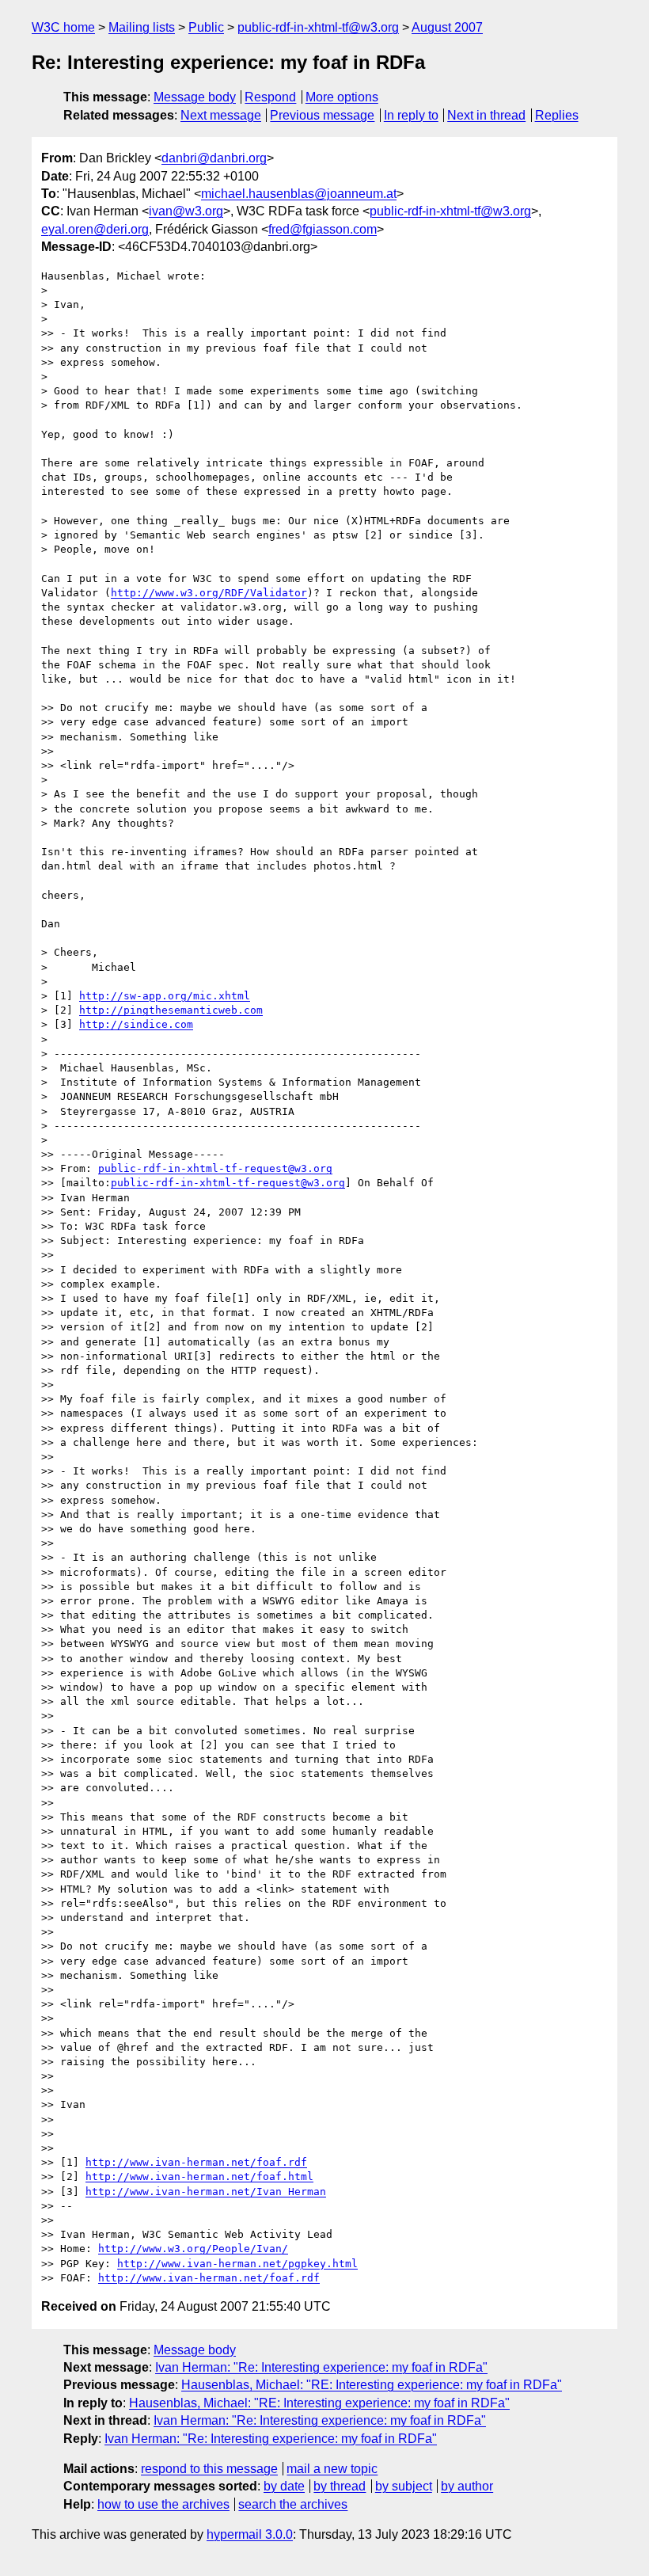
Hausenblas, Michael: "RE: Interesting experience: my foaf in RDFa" (372, 2385)
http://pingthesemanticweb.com (171, 1010)
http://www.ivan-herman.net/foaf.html (199, 2176)
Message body (195, 97)
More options (342, 97)
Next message (221, 115)
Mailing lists (142, 27)
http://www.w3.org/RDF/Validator (209, 593)
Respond (270, 97)
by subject (404, 2486)
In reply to (411, 115)
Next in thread (486, 115)
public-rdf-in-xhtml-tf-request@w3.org (215, 1168)
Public (206, 27)
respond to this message (209, 2469)
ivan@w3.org (186, 211)
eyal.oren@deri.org (95, 229)
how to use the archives (163, 2504)
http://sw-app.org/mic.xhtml (165, 996)
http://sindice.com (136, 1024)
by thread (340, 2486)
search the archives (293, 2504)
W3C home (63, 27)
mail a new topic (332, 2469)
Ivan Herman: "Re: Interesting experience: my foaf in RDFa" (321, 2367)
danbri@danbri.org (214, 158)
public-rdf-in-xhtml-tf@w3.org (318, 27)
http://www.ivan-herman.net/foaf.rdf (196, 2162)
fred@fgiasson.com (323, 229)
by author (467, 2486)
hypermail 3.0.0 (250, 2534)
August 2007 (447, 27)
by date (284, 2486)
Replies (557, 115)
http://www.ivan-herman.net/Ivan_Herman (206, 2192)
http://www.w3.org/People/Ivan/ (193, 2249)
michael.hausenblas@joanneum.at (299, 194)
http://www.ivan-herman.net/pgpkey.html (237, 2264)
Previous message (322, 115)
